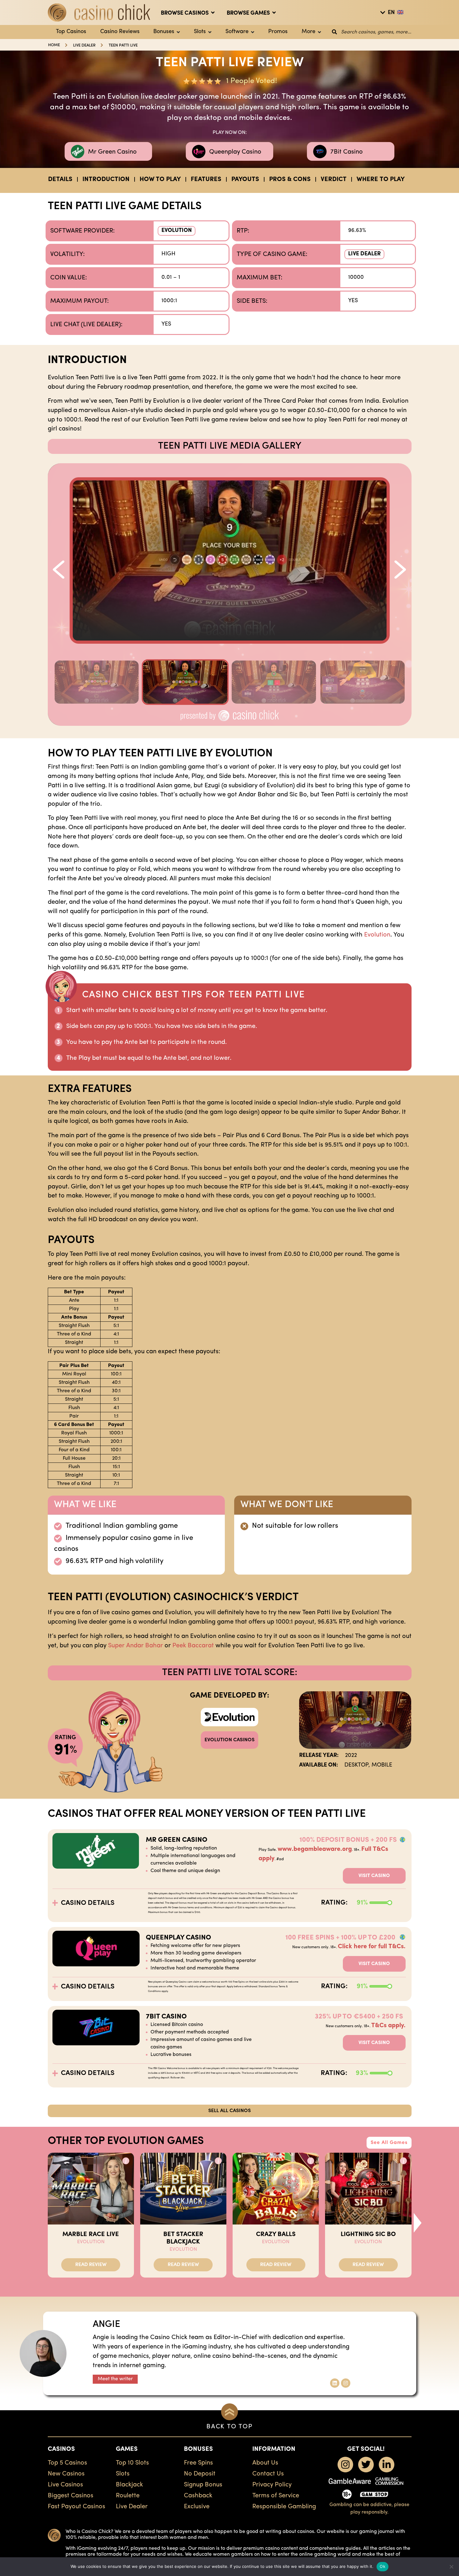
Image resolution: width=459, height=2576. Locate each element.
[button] (58, 564)
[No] (451, 2567)
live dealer (84, 45)
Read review (91, 2265)
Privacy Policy (272, 2485)
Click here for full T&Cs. (372, 1947)
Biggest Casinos (71, 2496)
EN (391, 13)
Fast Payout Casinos (76, 2507)
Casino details (88, 1903)
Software (237, 32)
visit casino (374, 1876)
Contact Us (268, 2474)
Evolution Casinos (230, 1740)
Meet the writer (115, 2379)
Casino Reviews (120, 32)
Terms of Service (276, 2496)
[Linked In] (335, 2383)
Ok (383, 2566)
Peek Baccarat (193, 1646)
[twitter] (366, 2465)
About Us (265, 2463)
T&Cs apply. (388, 2026)
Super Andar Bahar (136, 1646)
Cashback (198, 2496)
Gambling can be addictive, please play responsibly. (369, 2509)
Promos (278, 32)
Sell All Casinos (230, 2111)
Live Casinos (65, 2485)
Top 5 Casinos (67, 2463)
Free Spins (198, 2463)
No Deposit (200, 2474)
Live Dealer (364, 254)
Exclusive (197, 2507)
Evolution (177, 231)
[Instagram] (346, 2383)
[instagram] (345, 2465)
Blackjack (129, 2485)
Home (54, 45)
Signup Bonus (203, 2485)
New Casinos (66, 2474)
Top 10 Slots (132, 2463)
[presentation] (418, 2223)
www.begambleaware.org (315, 1849)
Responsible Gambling (284, 2507)
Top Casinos (71, 32)
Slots (200, 32)
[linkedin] (387, 2465)
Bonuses (164, 32)
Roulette (128, 2496)
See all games (389, 2143)
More (308, 32)
